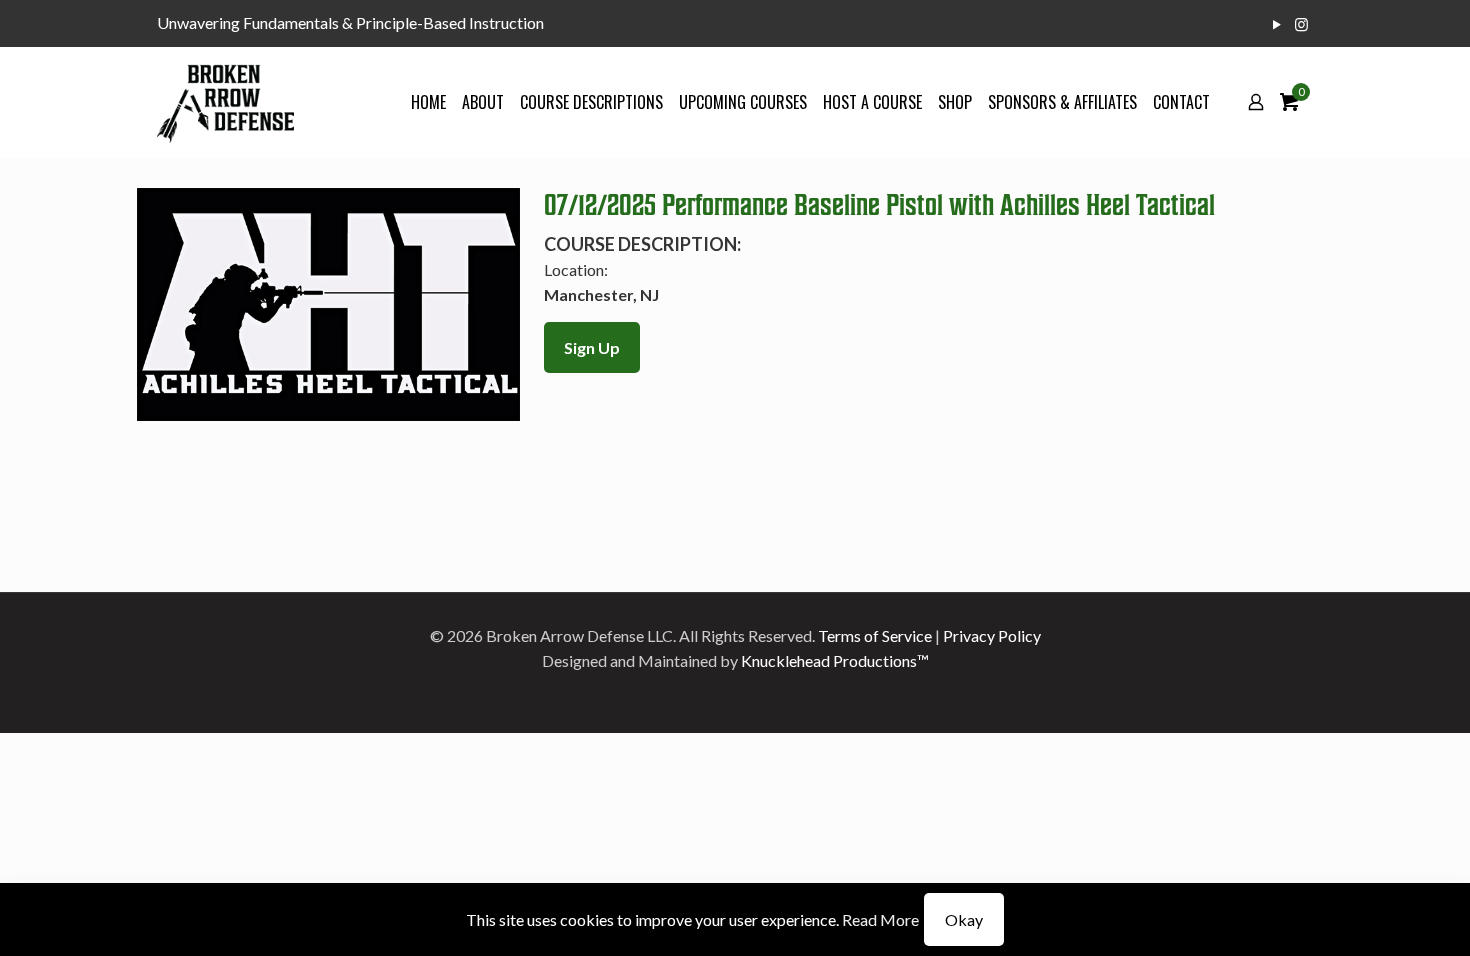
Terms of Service (875, 635)
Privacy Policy (992, 635)
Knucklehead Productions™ (835, 660)
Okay (964, 919)
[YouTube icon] (1276, 24)
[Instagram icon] (1301, 24)
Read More (880, 919)
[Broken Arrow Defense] (225, 102)
